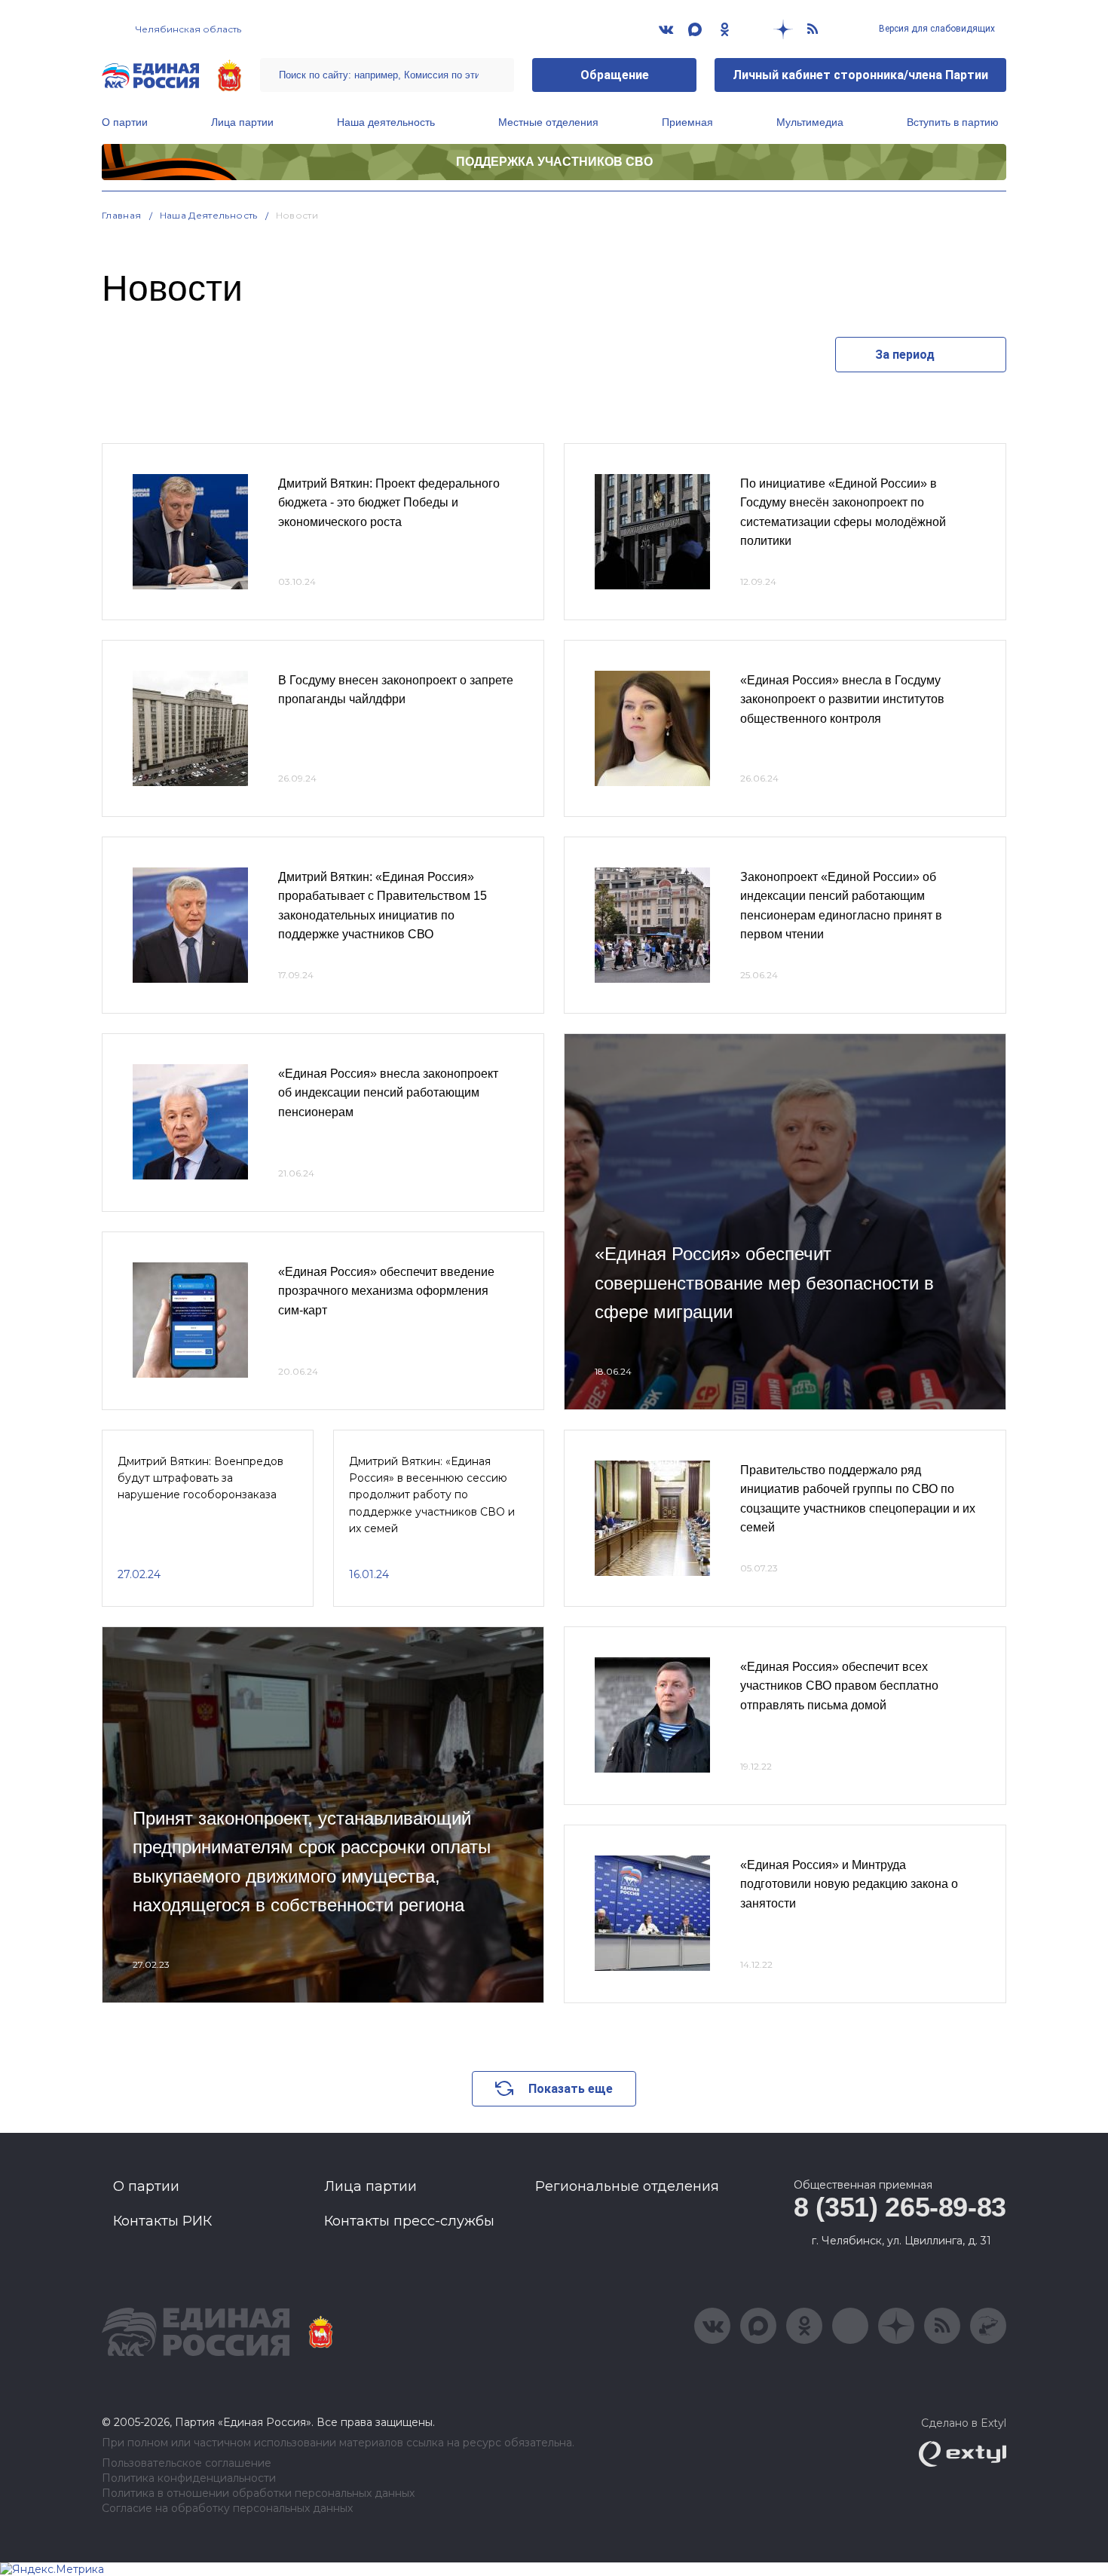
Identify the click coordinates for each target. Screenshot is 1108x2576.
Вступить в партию (953, 122)
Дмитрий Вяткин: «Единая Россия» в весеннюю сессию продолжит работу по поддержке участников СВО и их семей (432, 1495)
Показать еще (571, 2089)
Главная (122, 215)
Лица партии (242, 122)
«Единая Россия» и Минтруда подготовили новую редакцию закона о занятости (849, 1884)
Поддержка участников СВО (554, 162)
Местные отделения (548, 122)
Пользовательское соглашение (187, 2463)
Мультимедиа (810, 122)
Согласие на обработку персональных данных (227, 2509)
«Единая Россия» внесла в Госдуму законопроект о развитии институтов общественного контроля (842, 699)
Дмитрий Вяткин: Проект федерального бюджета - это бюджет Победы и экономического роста (389, 503)
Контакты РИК (162, 2221)
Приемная (687, 122)
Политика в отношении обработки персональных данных (258, 2493)
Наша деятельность (386, 122)
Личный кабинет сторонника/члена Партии (860, 75)
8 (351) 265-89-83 (900, 2207)
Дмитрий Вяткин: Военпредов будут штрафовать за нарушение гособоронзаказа (200, 1478)
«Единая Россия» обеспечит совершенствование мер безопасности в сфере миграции (764, 1283)
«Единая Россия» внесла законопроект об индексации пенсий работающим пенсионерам (388, 1093)
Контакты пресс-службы (409, 2221)
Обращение (615, 75)
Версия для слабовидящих (936, 29)
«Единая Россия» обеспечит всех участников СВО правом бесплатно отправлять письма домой (839, 1686)
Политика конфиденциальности (189, 2478)
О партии (125, 122)
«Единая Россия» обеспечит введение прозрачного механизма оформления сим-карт (386, 1291)
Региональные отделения (627, 2186)
